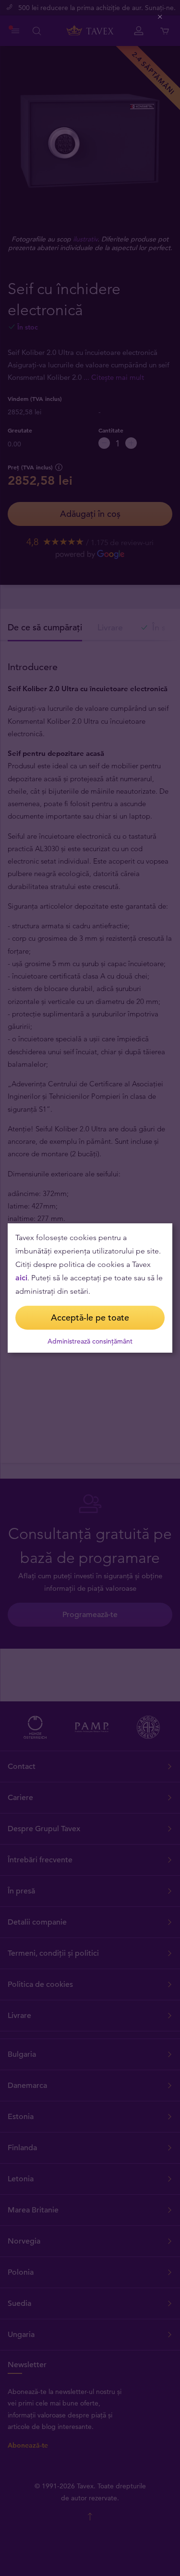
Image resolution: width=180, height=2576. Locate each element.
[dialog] (90, 1288)
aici (21, 1278)
